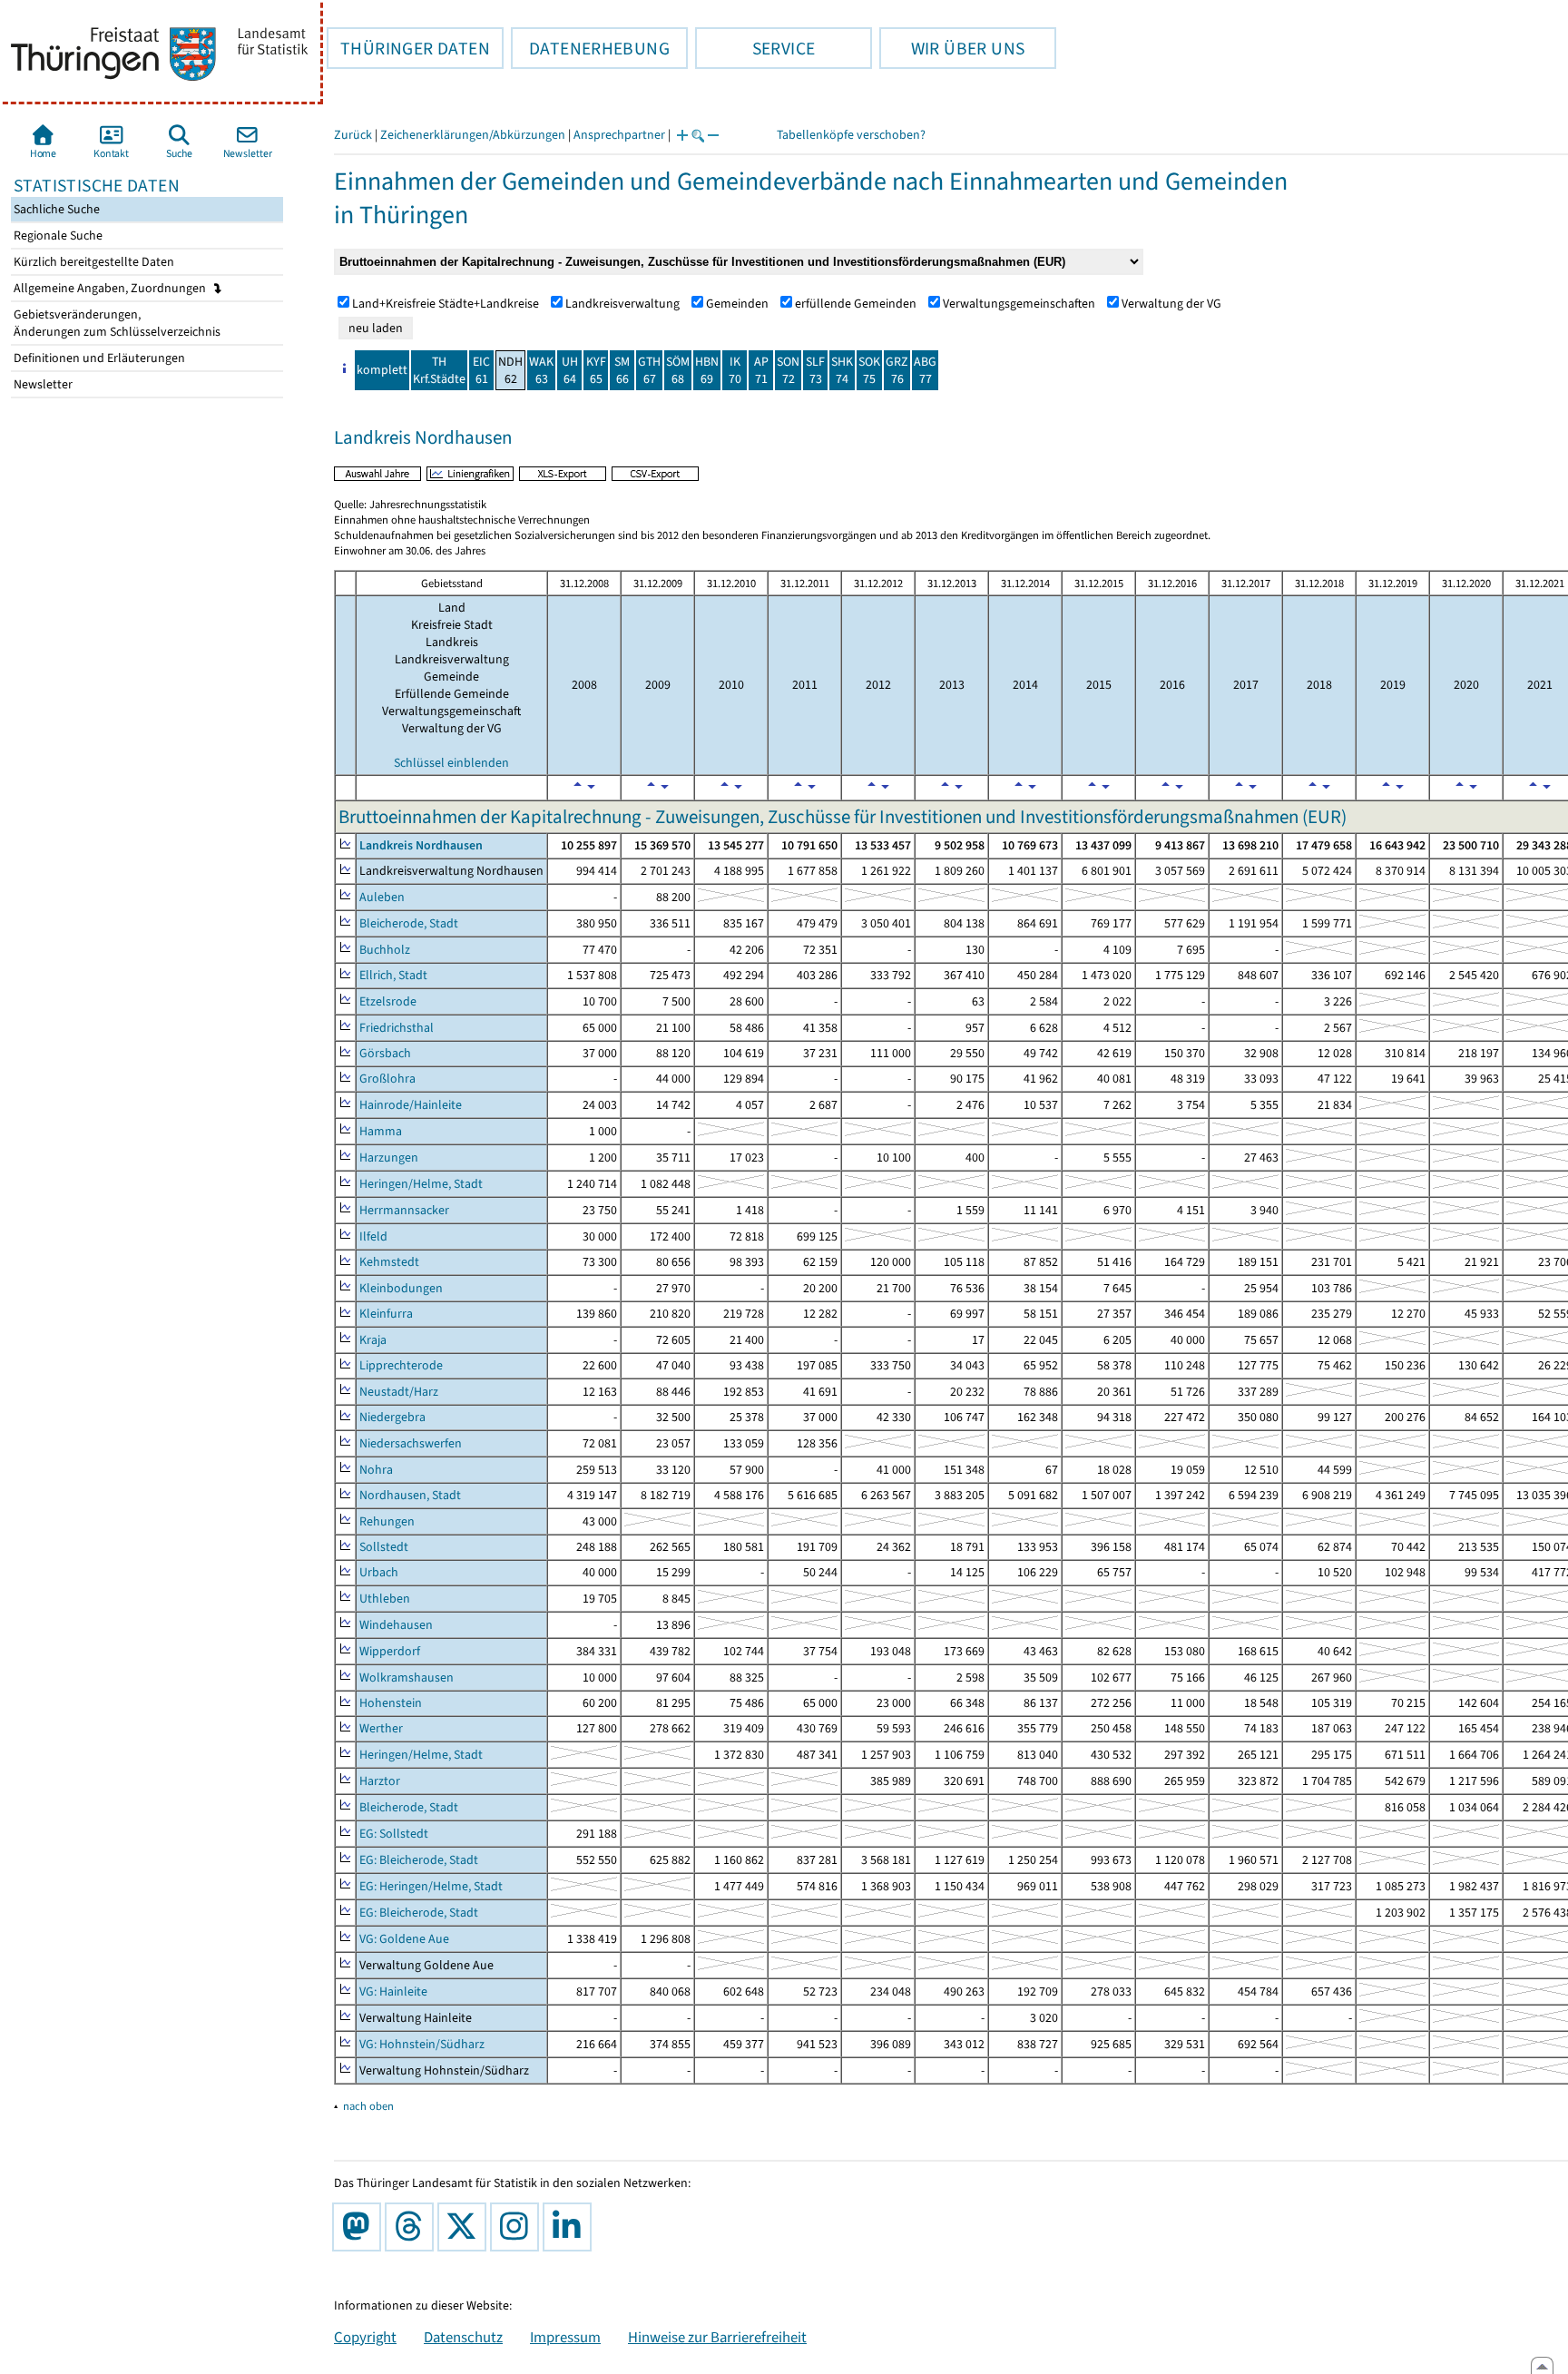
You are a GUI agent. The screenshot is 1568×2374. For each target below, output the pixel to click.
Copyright (365, 2337)
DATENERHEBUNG (590, 48)
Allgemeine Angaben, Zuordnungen (111, 288)
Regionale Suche (57, 235)
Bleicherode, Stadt (409, 923)
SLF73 (815, 370)
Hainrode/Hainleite (411, 1105)
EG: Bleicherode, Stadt (419, 1860)
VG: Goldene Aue (404, 1939)
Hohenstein (391, 1703)
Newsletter (42, 384)
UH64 (570, 370)
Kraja (373, 1340)
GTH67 (649, 370)
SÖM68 (678, 370)
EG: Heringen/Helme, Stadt (431, 1886)
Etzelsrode (388, 1001)
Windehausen (396, 1625)
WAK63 (541, 370)
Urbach (379, 1572)
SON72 (788, 370)
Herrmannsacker (404, 1210)
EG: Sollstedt (394, 1834)
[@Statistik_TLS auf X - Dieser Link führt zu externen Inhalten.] (465, 2227)
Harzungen (389, 1158)
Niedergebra (392, 1417)
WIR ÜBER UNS (952, 48)
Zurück (353, 135)
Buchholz (385, 950)
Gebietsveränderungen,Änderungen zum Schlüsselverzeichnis (116, 323)
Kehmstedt (389, 1262)
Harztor (380, 1781)
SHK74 (842, 370)
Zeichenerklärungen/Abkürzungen (473, 135)
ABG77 (925, 370)
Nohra (376, 1470)
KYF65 (596, 370)
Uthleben (385, 1599)
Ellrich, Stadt (393, 975)
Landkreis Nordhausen (421, 845)
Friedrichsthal (397, 1028)
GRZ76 (897, 370)
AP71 (761, 370)
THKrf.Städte (439, 370)
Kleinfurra (386, 1314)
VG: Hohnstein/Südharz (422, 2044)
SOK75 (869, 370)
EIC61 (481, 370)
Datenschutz (463, 2337)
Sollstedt (384, 1547)
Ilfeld (373, 1236)
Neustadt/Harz (399, 1392)
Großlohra (387, 1079)
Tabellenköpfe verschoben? (851, 135)
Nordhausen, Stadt (410, 1495)
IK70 (735, 370)
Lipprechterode (401, 1365)
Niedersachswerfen (411, 1443)
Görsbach (385, 1053)
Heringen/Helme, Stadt (421, 1184)
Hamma (381, 1131)
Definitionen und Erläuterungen (98, 358)
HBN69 (707, 370)
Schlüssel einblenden (451, 763)
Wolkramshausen (407, 1677)
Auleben (382, 897)
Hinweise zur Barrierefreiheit (717, 2337)
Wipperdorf (390, 1651)
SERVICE (755, 48)
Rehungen (387, 1521)
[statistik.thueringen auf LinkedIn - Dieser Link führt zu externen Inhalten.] (571, 2227)
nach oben (368, 2106)
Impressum (565, 2337)
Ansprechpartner (619, 135)
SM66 (622, 370)
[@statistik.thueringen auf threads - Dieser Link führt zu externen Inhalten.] (413, 2227)
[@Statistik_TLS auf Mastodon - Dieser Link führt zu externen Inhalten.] (360, 2227)
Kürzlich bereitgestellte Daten (93, 262)
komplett (382, 370)
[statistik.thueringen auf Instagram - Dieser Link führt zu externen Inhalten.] (518, 2227)
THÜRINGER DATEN (408, 48)
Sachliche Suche (55, 209)
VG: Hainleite (393, 1991)
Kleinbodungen (401, 1288)
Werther (381, 1728)
